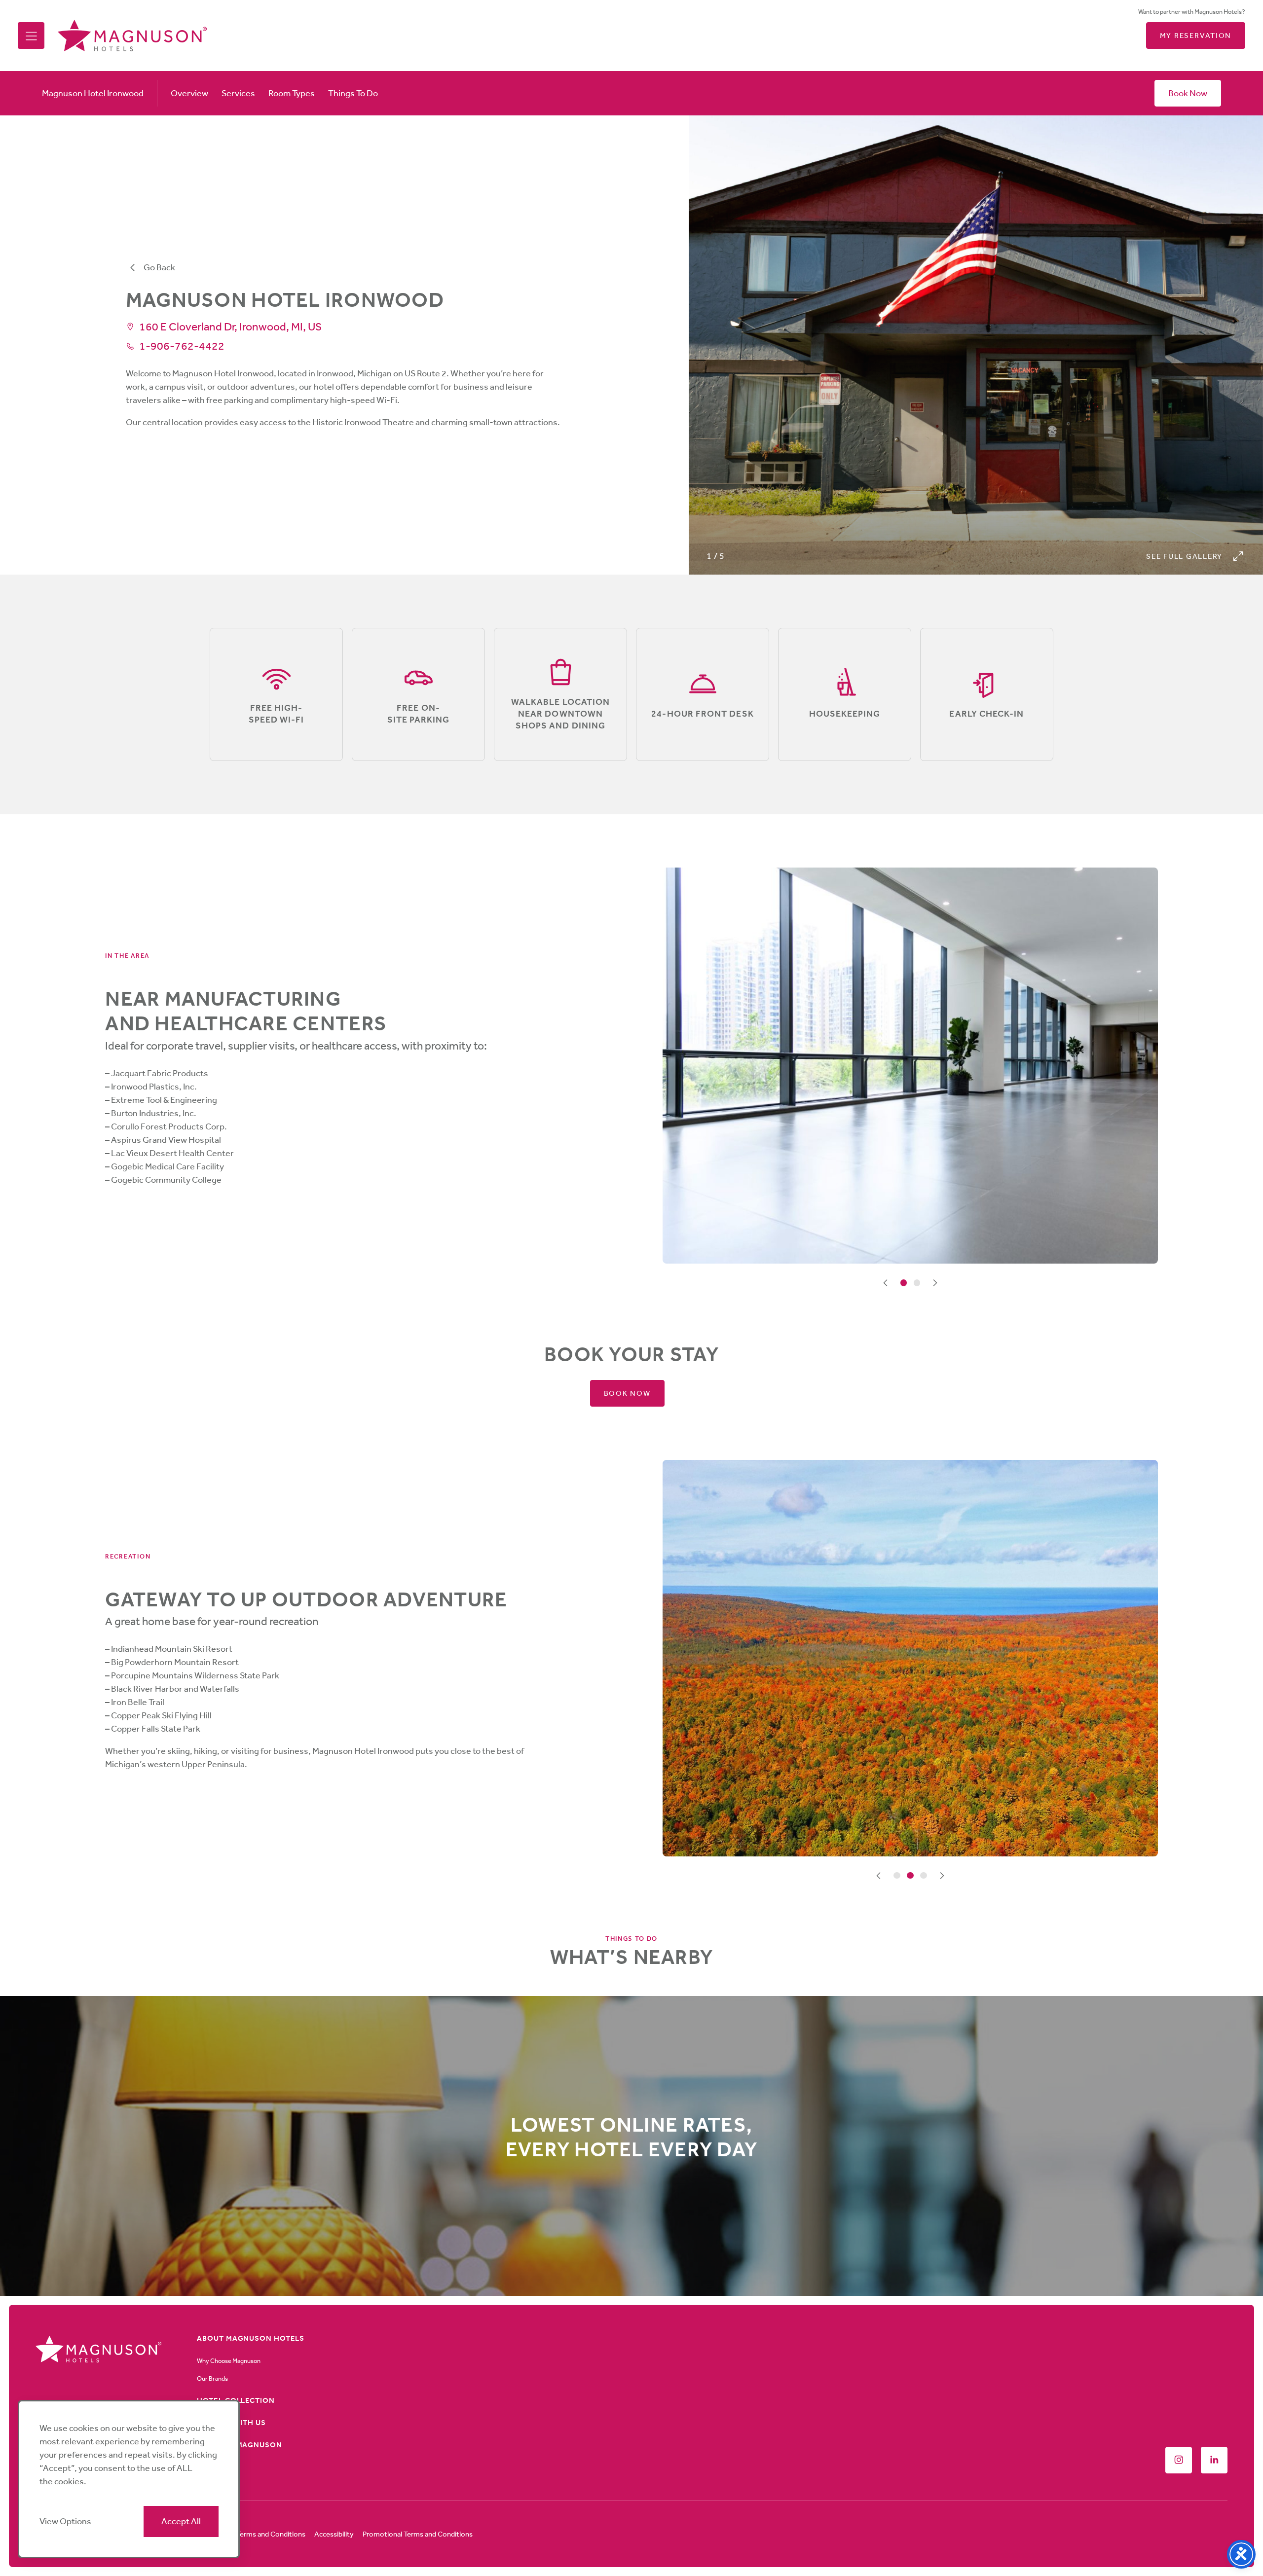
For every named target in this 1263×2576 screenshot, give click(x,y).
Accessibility (334, 2534)
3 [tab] (924, 1876)
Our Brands (212, 2378)
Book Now (1188, 93)
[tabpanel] (910, 1066)
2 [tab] (917, 1283)
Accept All (181, 2521)
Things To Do (353, 93)
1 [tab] (904, 1283)
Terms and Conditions (271, 2534)
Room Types (292, 93)
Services (238, 93)
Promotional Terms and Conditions (418, 2534)
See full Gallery (1184, 556)
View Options (65, 2521)
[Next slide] (935, 1283)
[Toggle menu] (31, 36)
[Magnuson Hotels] (132, 36)
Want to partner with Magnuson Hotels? (1192, 12)
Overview (189, 93)
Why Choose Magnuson (229, 2361)
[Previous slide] (886, 1283)
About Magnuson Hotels (251, 2338)
